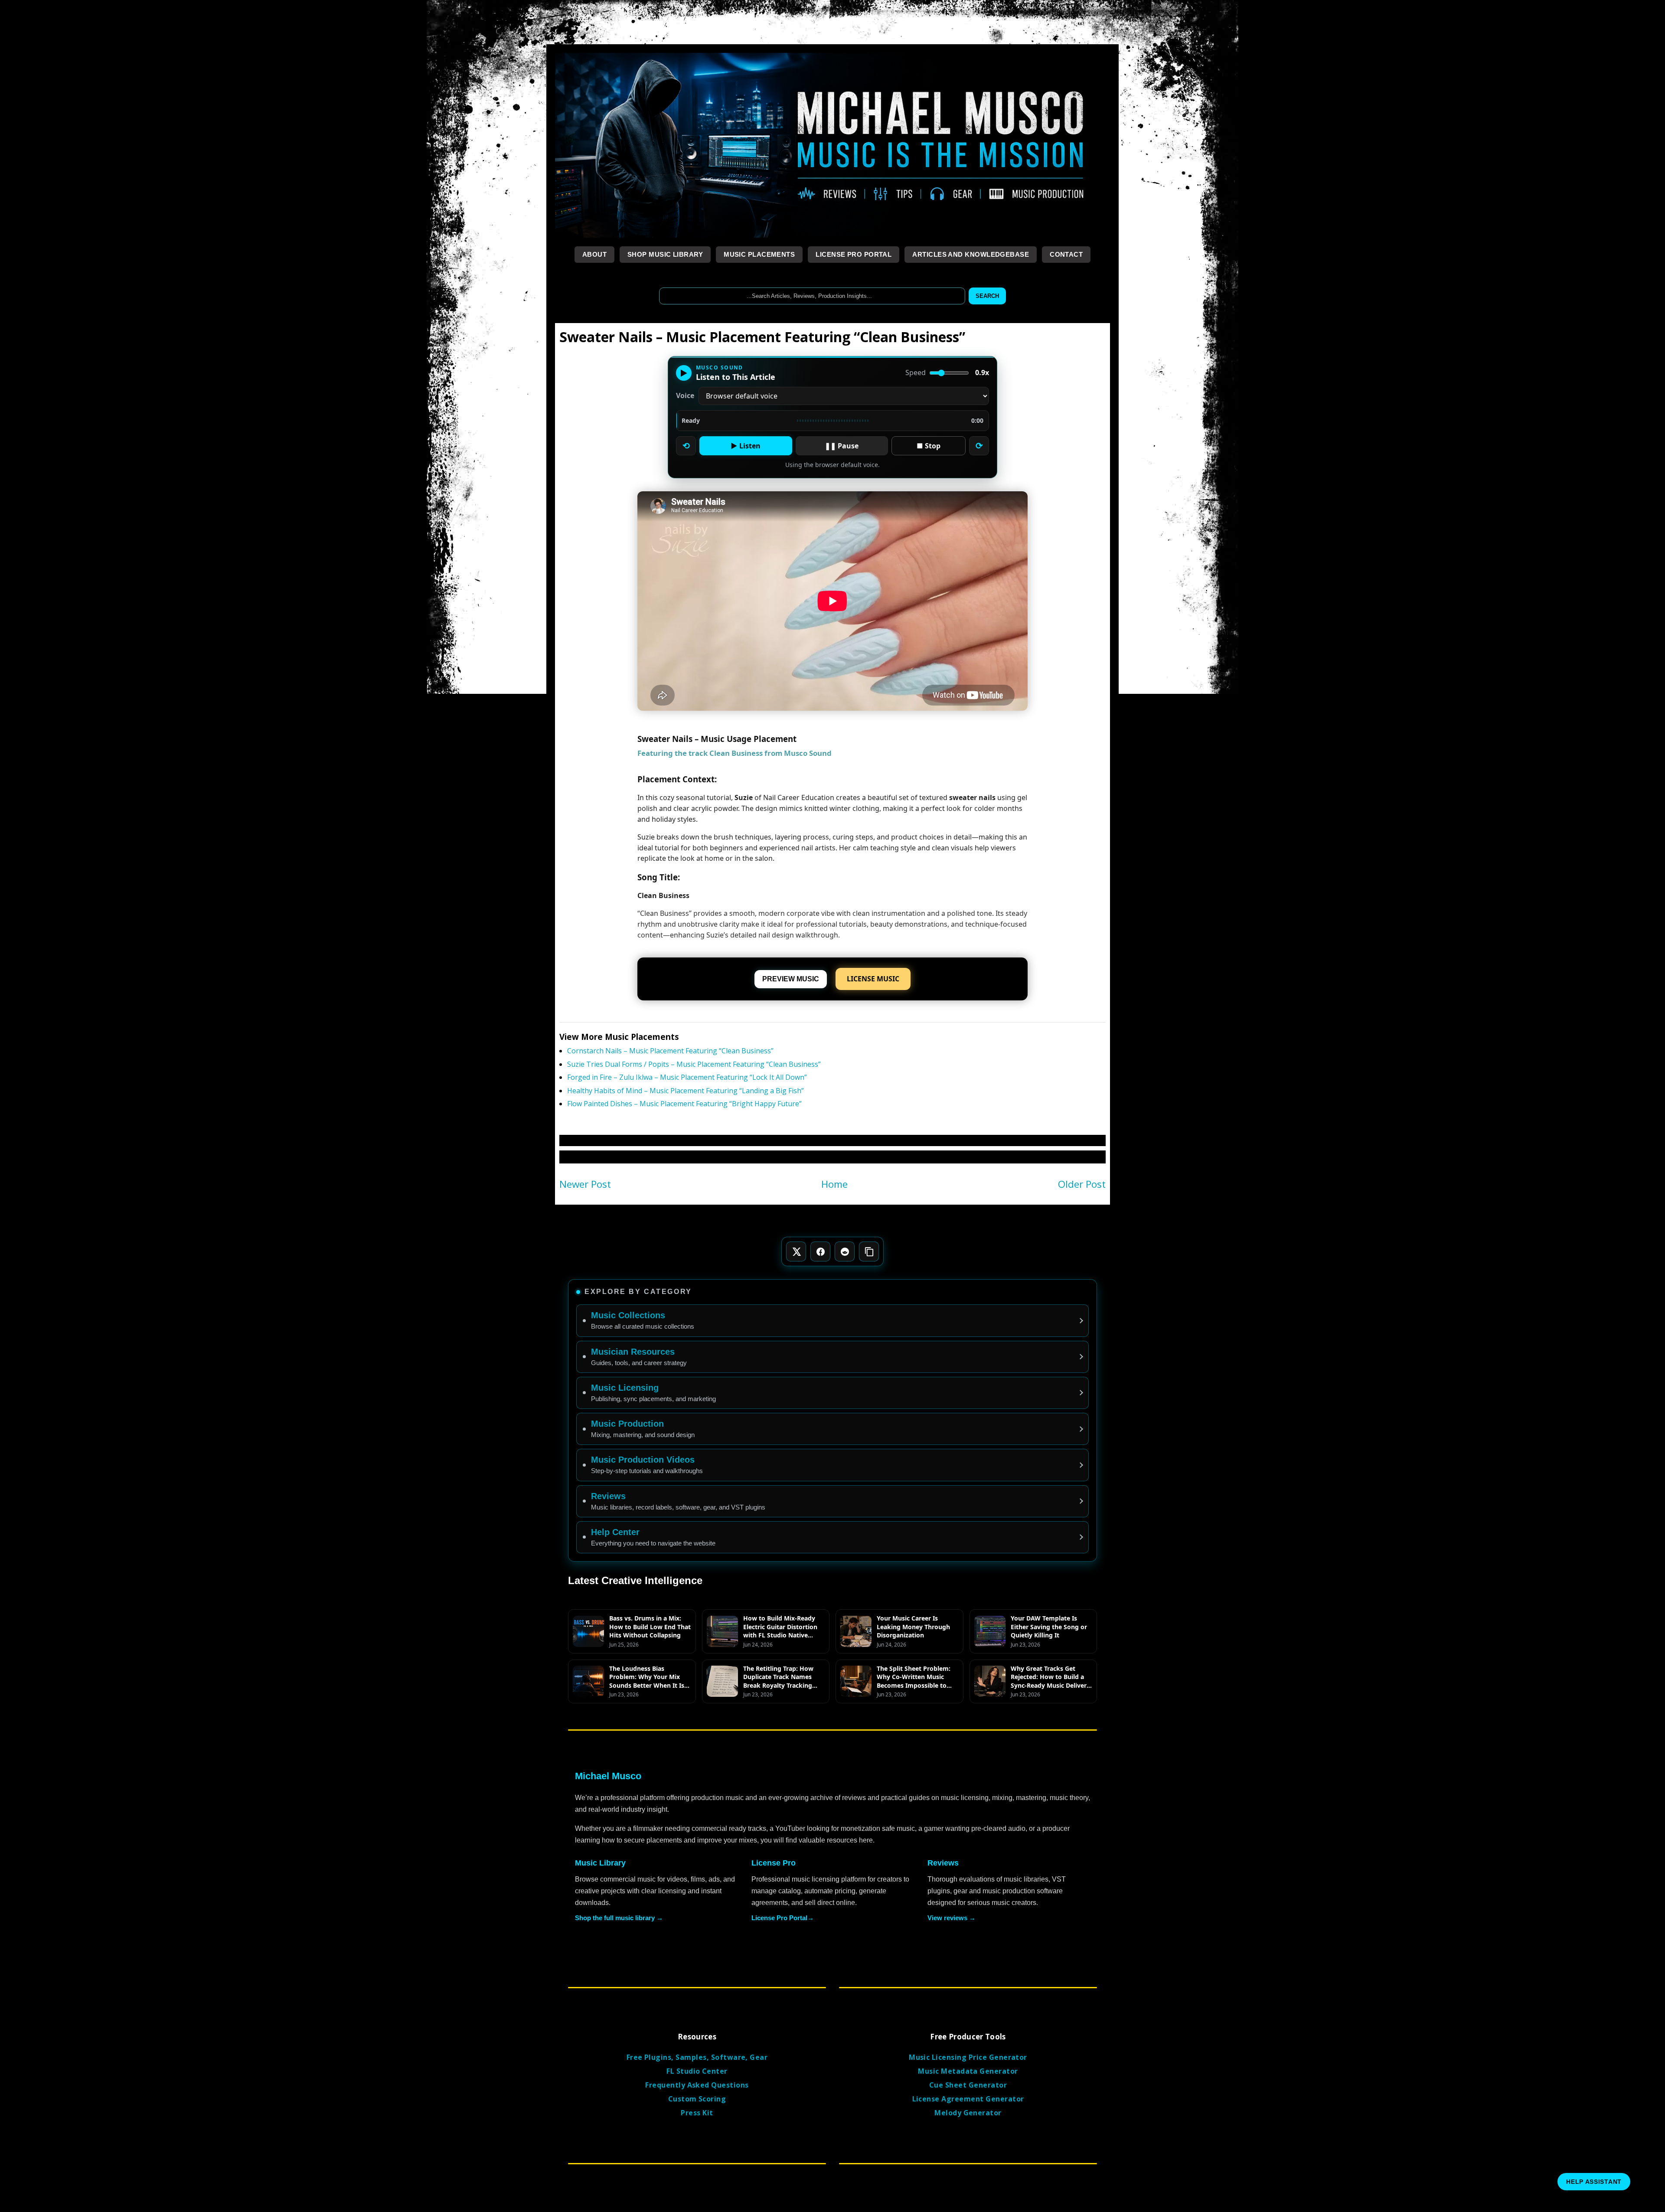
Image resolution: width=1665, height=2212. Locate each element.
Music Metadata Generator (968, 2071)
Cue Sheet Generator (968, 2085)
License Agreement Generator (968, 2099)
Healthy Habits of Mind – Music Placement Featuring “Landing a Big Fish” (686, 1091)
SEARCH (987, 296)
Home (834, 1184)
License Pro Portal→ (783, 1918)
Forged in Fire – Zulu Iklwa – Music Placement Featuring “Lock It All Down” (687, 1077)
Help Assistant (1594, 2182)
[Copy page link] (869, 1251)
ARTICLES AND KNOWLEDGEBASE (971, 254)
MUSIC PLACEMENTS (759, 254)
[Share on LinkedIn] (869, 1251)
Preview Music (791, 979)
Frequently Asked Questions (697, 2085)
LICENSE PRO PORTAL (854, 254)
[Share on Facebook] (820, 1251)
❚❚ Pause (842, 446)
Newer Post (585, 1184)
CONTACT (1066, 254)
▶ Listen (746, 446)
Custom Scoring (697, 2099)
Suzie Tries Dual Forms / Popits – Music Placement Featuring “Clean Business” (694, 1064)
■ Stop (929, 446)
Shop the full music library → (619, 1918)
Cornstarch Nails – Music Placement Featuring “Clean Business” (670, 1051)
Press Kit (697, 2113)
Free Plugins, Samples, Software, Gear (697, 2057)
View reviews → (952, 1918)
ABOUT (594, 254)
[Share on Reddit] (845, 1251)
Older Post (1082, 1184)
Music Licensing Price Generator (968, 2057)
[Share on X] (796, 1251)
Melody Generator (968, 2113)
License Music (873, 979)
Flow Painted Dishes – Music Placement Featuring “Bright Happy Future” (684, 1104)
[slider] (832, 421)
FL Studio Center (697, 2071)
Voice (685, 396)
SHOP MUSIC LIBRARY (665, 254)
